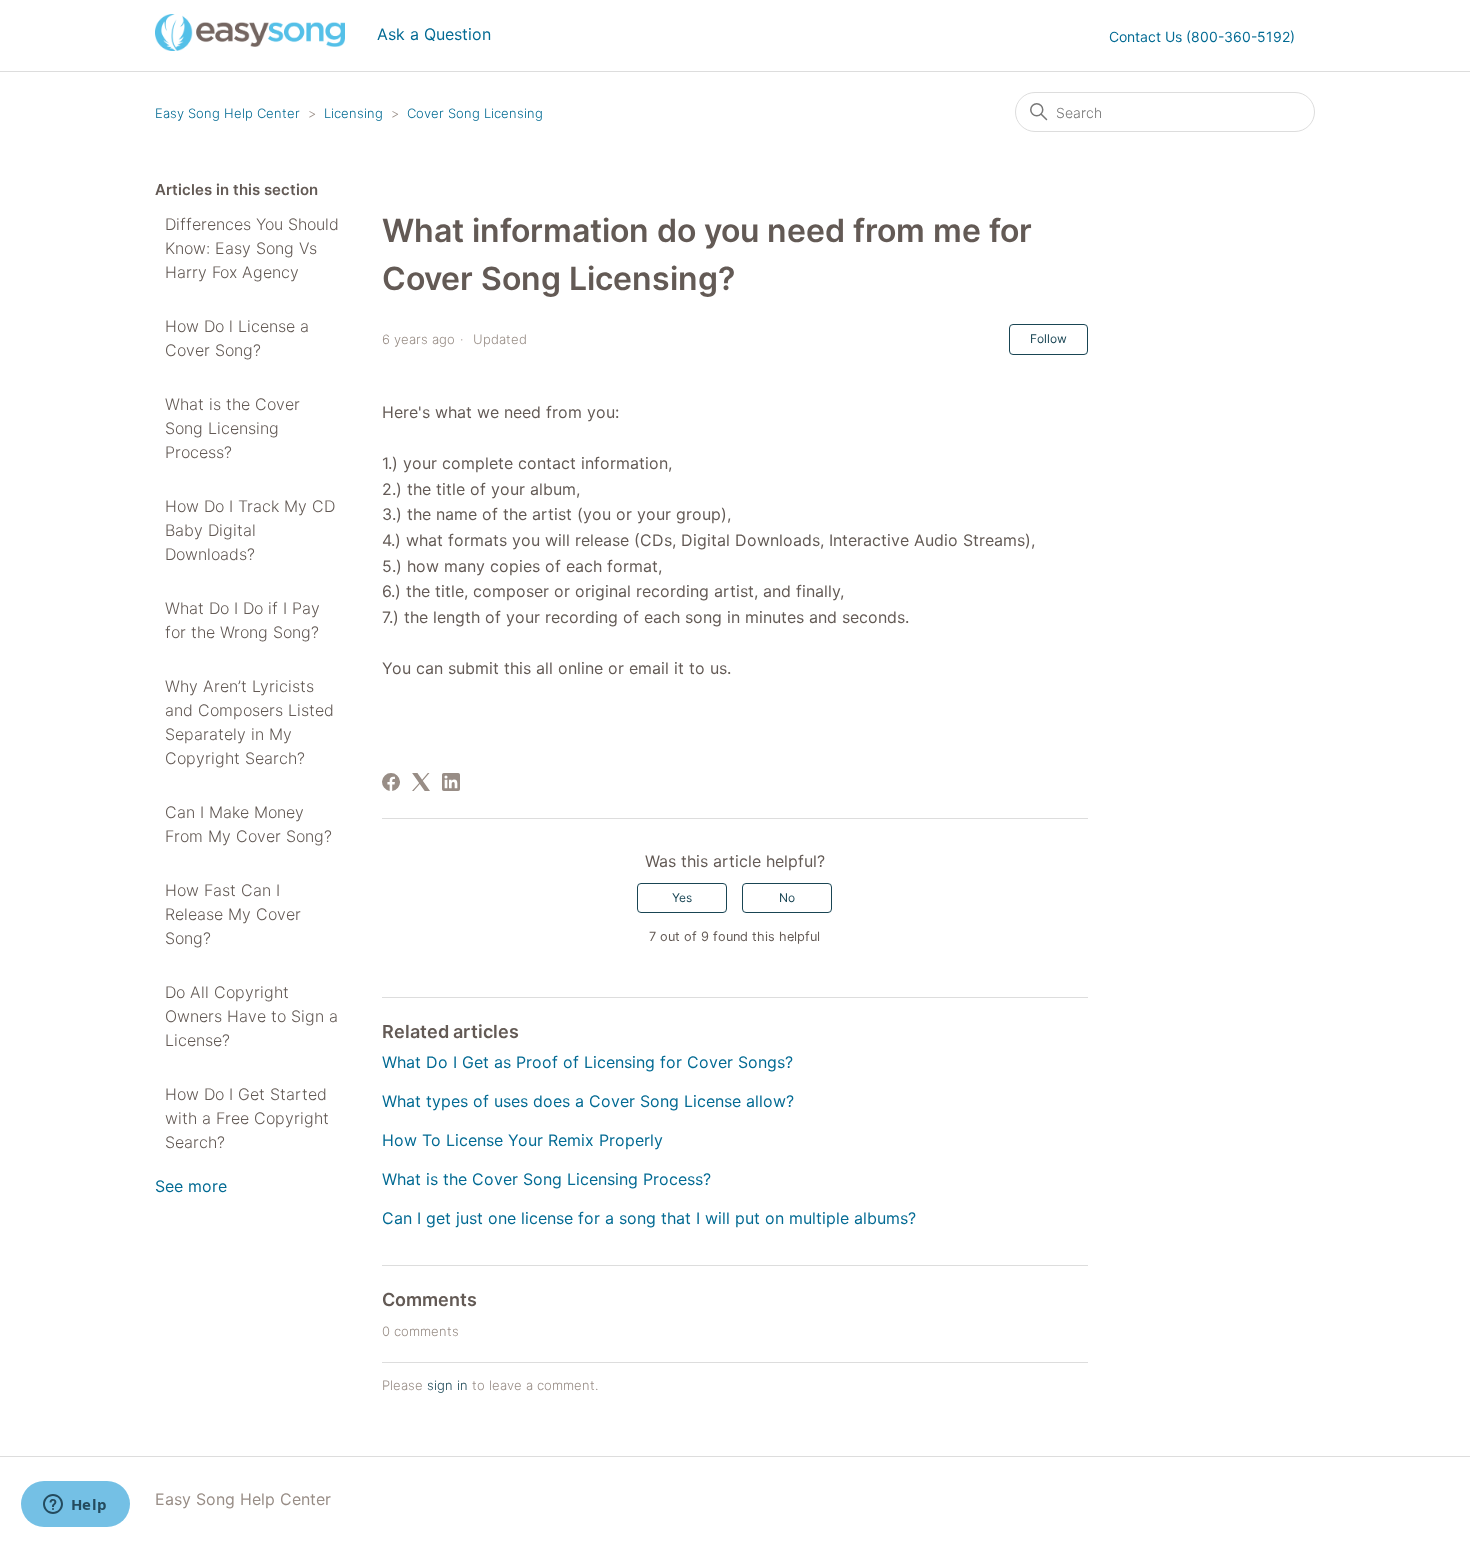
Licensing (353, 113)
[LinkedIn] (451, 782)
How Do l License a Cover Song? (237, 338)
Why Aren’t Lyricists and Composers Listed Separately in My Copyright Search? (249, 722)
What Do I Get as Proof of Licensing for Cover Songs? (587, 1062)
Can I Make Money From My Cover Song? (248, 824)
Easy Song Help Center (227, 113)
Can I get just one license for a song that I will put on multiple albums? (649, 1218)
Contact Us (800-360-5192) (1202, 36)
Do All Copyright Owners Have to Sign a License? (251, 1016)
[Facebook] (391, 782)
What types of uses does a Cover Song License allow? (588, 1101)
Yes (682, 897)
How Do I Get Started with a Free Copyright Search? (247, 1118)
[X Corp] (421, 782)
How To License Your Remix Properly (522, 1140)
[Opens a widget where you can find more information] (75, 1506)
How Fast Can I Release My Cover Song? (233, 914)
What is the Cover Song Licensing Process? (232, 428)
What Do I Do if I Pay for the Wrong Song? (242, 620)
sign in (447, 1385)
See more (191, 1186)
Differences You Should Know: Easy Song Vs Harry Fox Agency (252, 248)
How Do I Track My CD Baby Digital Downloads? (250, 530)
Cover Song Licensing (475, 113)
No (787, 897)
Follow (1048, 338)
